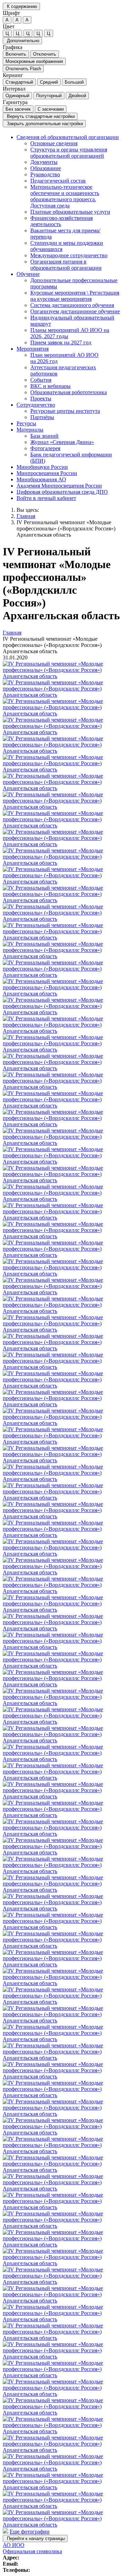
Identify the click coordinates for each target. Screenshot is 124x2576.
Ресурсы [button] (26, 423)
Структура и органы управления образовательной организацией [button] (69, 153)
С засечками (51, 109)
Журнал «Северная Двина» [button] (62, 442)
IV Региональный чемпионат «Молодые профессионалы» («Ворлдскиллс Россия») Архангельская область (66, 529)
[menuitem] (69, 203)
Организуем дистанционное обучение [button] (75, 311)
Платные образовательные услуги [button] (70, 212)
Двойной (77, 96)
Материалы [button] (30, 430)
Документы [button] (44, 162)
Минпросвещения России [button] (47, 473)
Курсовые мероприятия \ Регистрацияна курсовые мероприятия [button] (75, 296)
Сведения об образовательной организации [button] (68, 137)
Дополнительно (22, 41)
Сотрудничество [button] (36, 405)
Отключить (45, 54)
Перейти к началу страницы (35, 2538)
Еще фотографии (30, 2532)
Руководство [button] (45, 174)
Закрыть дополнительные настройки (44, 124)
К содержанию (21, 6)
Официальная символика (32, 2551)
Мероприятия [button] (33, 349)
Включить (16, 54)
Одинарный (17, 96)
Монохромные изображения (34, 61)
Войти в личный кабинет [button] (46, 498)
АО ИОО (14, 2545)
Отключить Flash (23, 69)
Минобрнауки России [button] (42, 467)
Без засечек (18, 109)
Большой (74, 82)
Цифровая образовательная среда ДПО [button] (62, 492)
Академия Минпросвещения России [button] (59, 486)
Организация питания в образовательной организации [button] (66, 265)
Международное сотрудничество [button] (69, 255)
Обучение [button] (28, 274)
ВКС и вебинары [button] (50, 386)
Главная (26, 516)
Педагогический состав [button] (58, 181)
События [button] (41, 380)
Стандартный (19, 82)
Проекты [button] (41, 399)
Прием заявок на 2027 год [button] (61, 342)
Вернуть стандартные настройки (40, 116)
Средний (49, 82)
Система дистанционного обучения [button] (72, 305)
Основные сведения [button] (54, 143)
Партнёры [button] (42, 417)
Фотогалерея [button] (45, 448)
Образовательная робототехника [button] (69, 392)
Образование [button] (46, 168)
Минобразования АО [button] (41, 479)
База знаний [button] (44, 436)
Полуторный (49, 96)
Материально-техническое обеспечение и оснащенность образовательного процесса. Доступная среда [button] (65, 196)
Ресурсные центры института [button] (65, 411)
